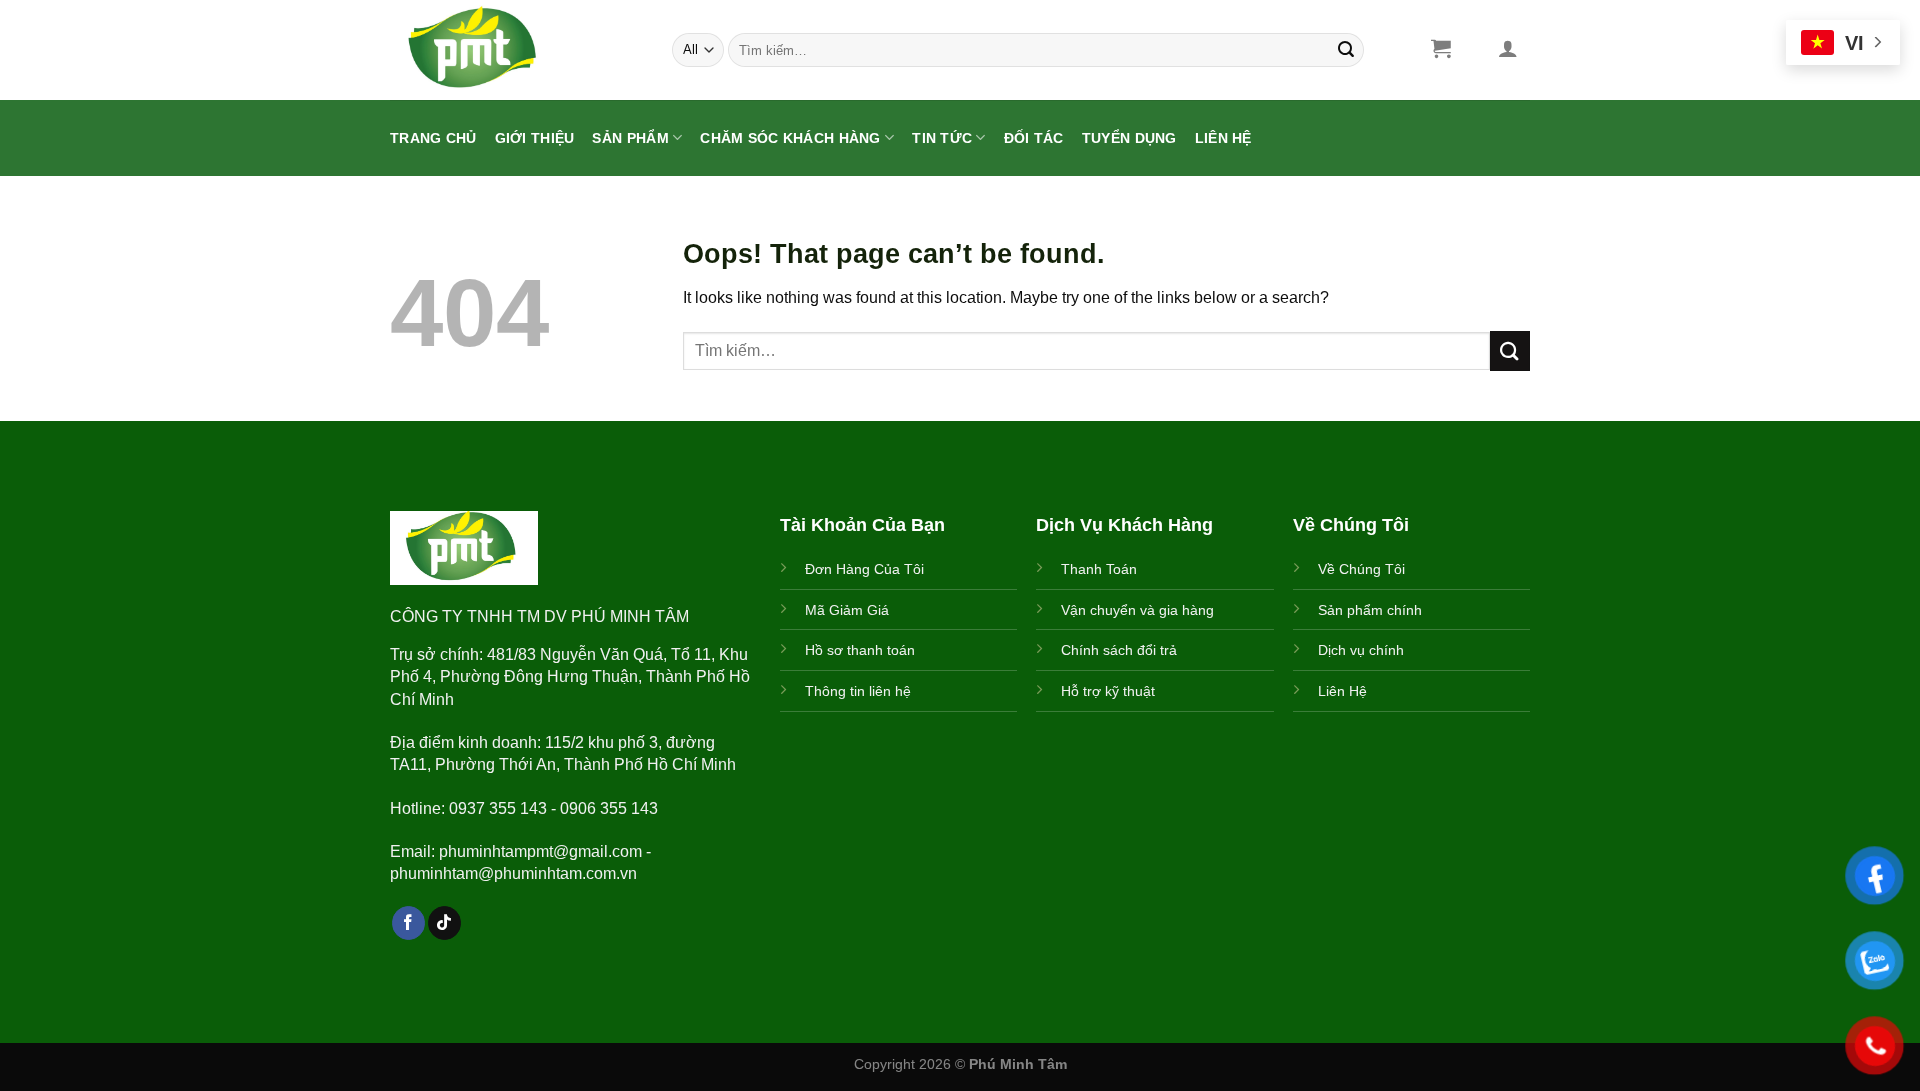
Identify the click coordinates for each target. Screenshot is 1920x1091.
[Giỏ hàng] (1441, 48)
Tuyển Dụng (1129, 138)
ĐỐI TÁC (1034, 138)
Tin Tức (942, 138)
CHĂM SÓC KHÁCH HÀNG (790, 138)
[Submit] (1346, 50)
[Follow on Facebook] (408, 923)
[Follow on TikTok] (444, 923)
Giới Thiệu (535, 138)
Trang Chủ (433, 138)
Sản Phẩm (630, 138)
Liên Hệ (1223, 138)
